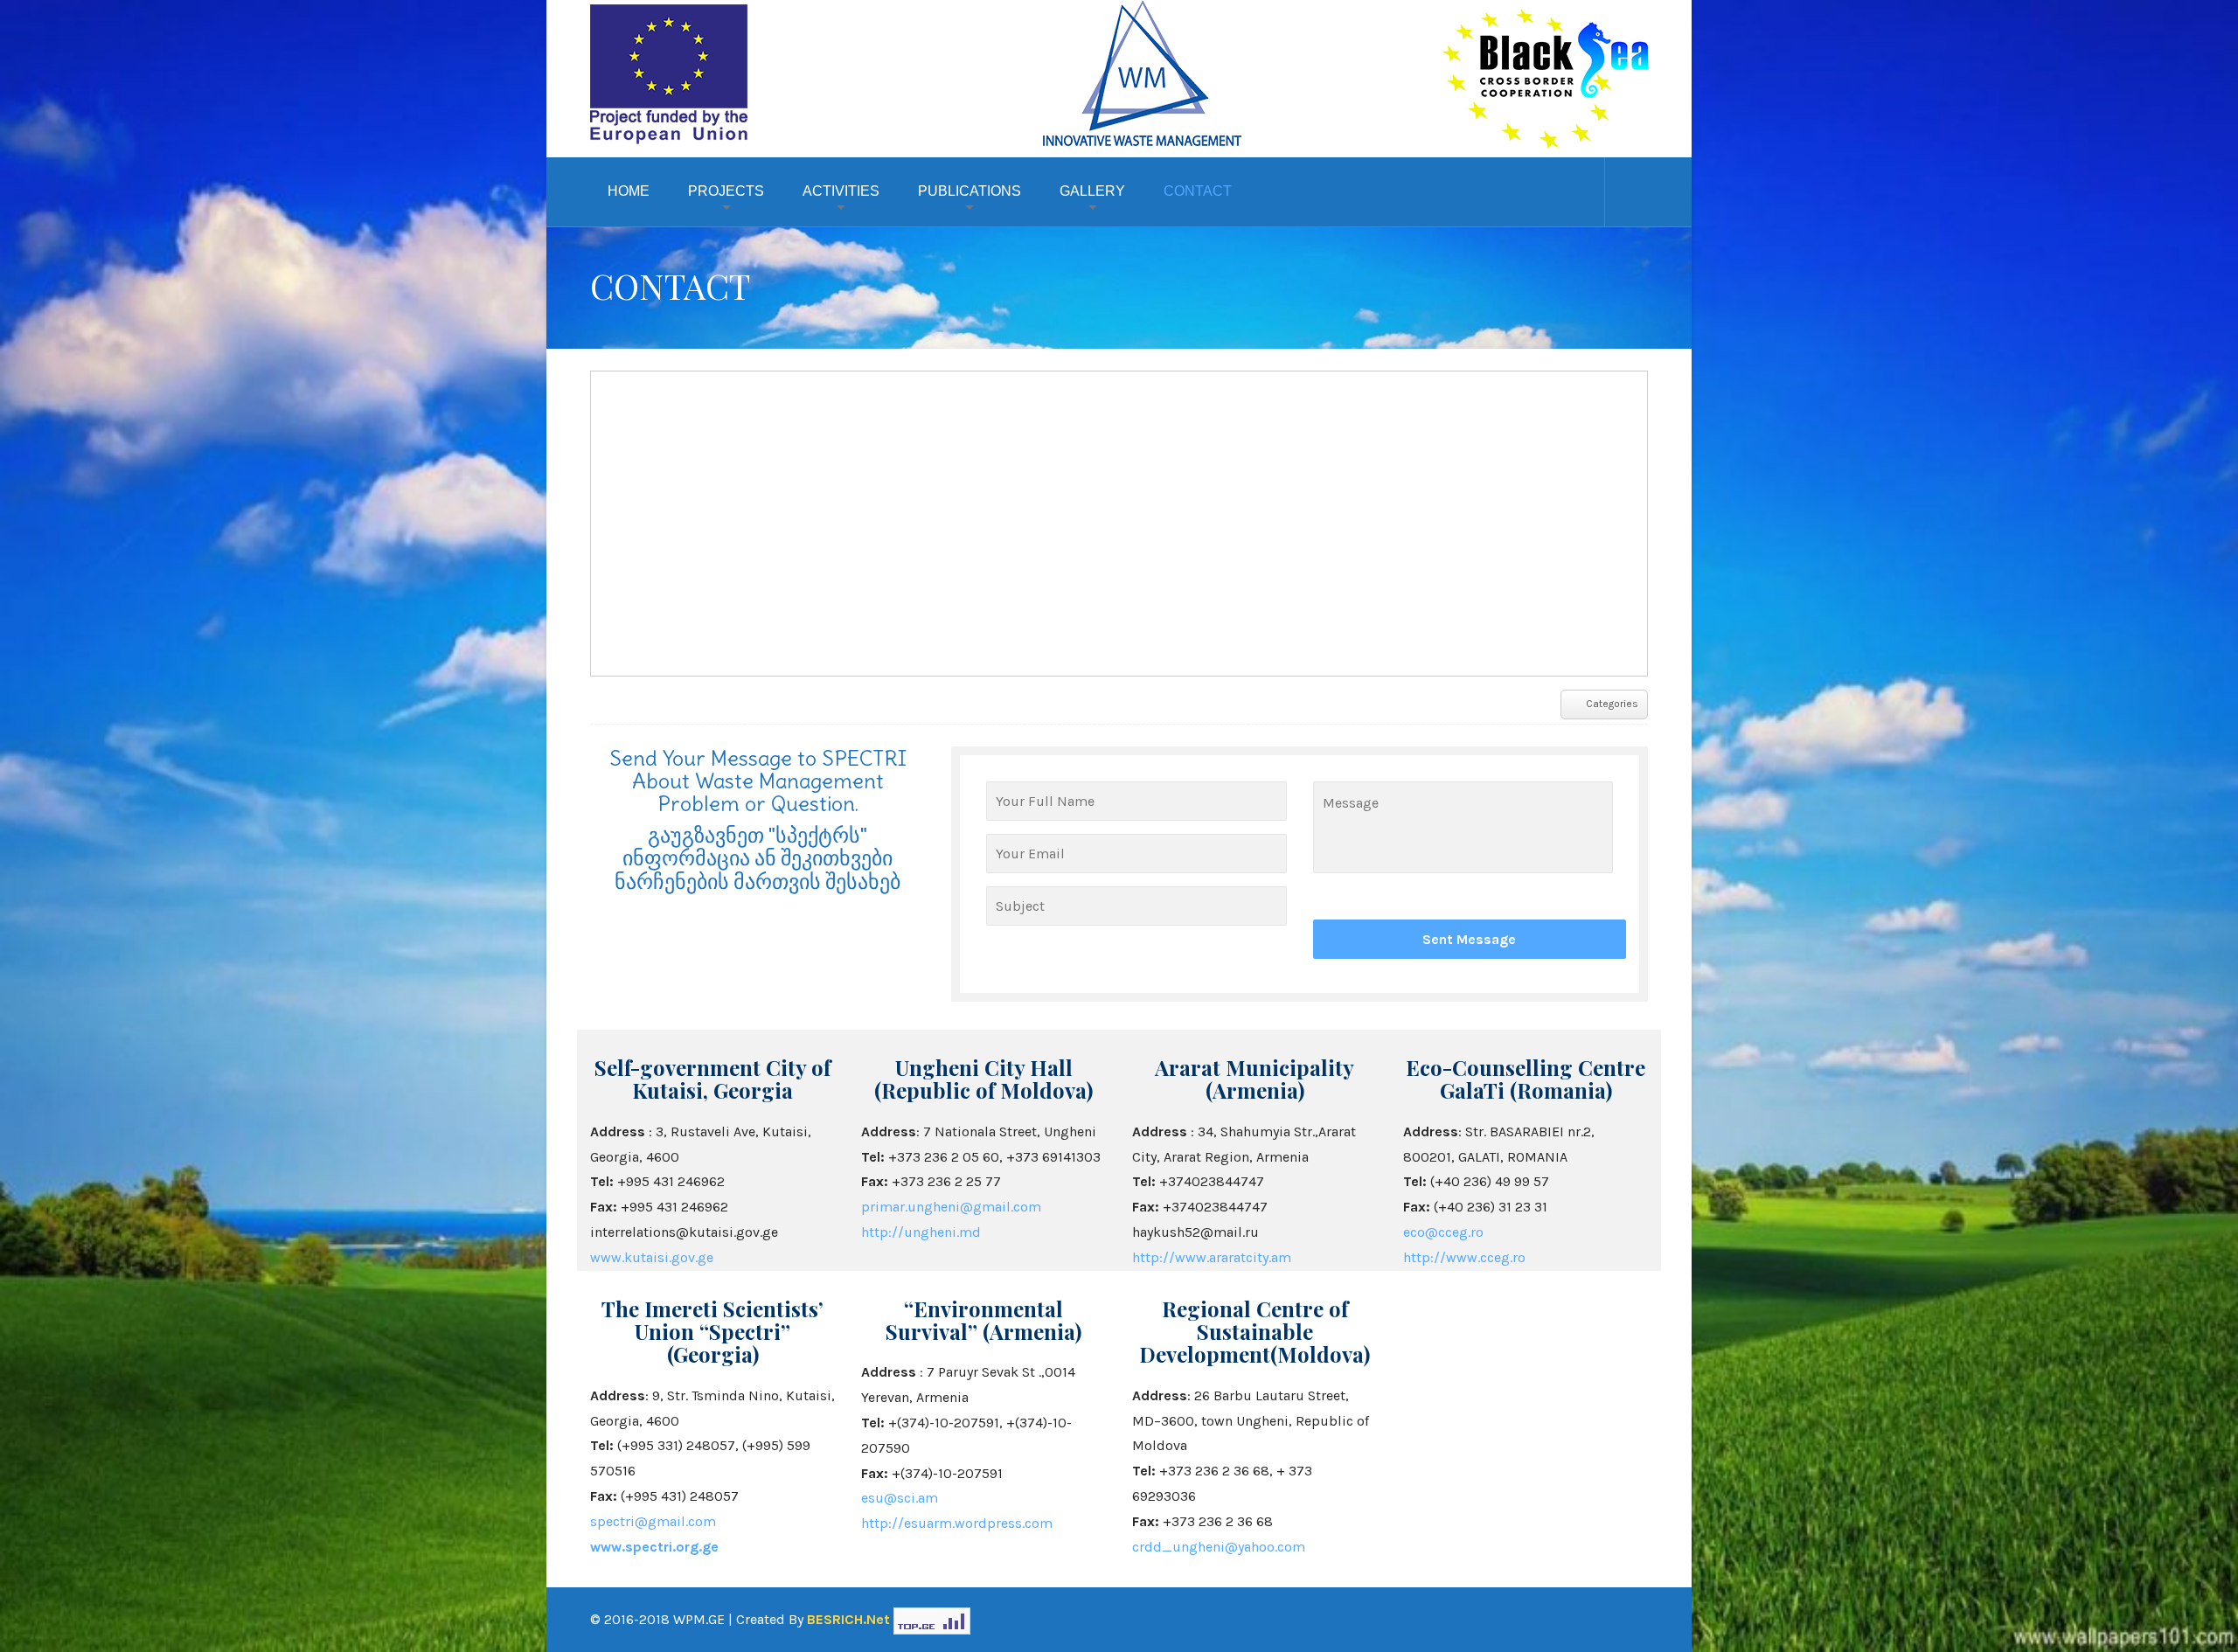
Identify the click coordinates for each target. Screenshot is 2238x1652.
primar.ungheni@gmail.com (951, 1207)
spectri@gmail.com (653, 1521)
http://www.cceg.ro (1464, 1257)
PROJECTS (726, 191)
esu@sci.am (900, 1498)
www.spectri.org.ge (654, 1547)
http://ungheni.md (921, 1232)
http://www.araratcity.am (1212, 1257)
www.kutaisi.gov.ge (652, 1257)
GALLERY (1092, 191)
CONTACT (1198, 191)
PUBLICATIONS (970, 191)
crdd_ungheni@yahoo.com (1219, 1547)
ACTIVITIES (841, 191)
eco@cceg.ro (1443, 1232)
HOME (629, 191)
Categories (1612, 704)
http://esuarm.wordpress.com (957, 1523)
